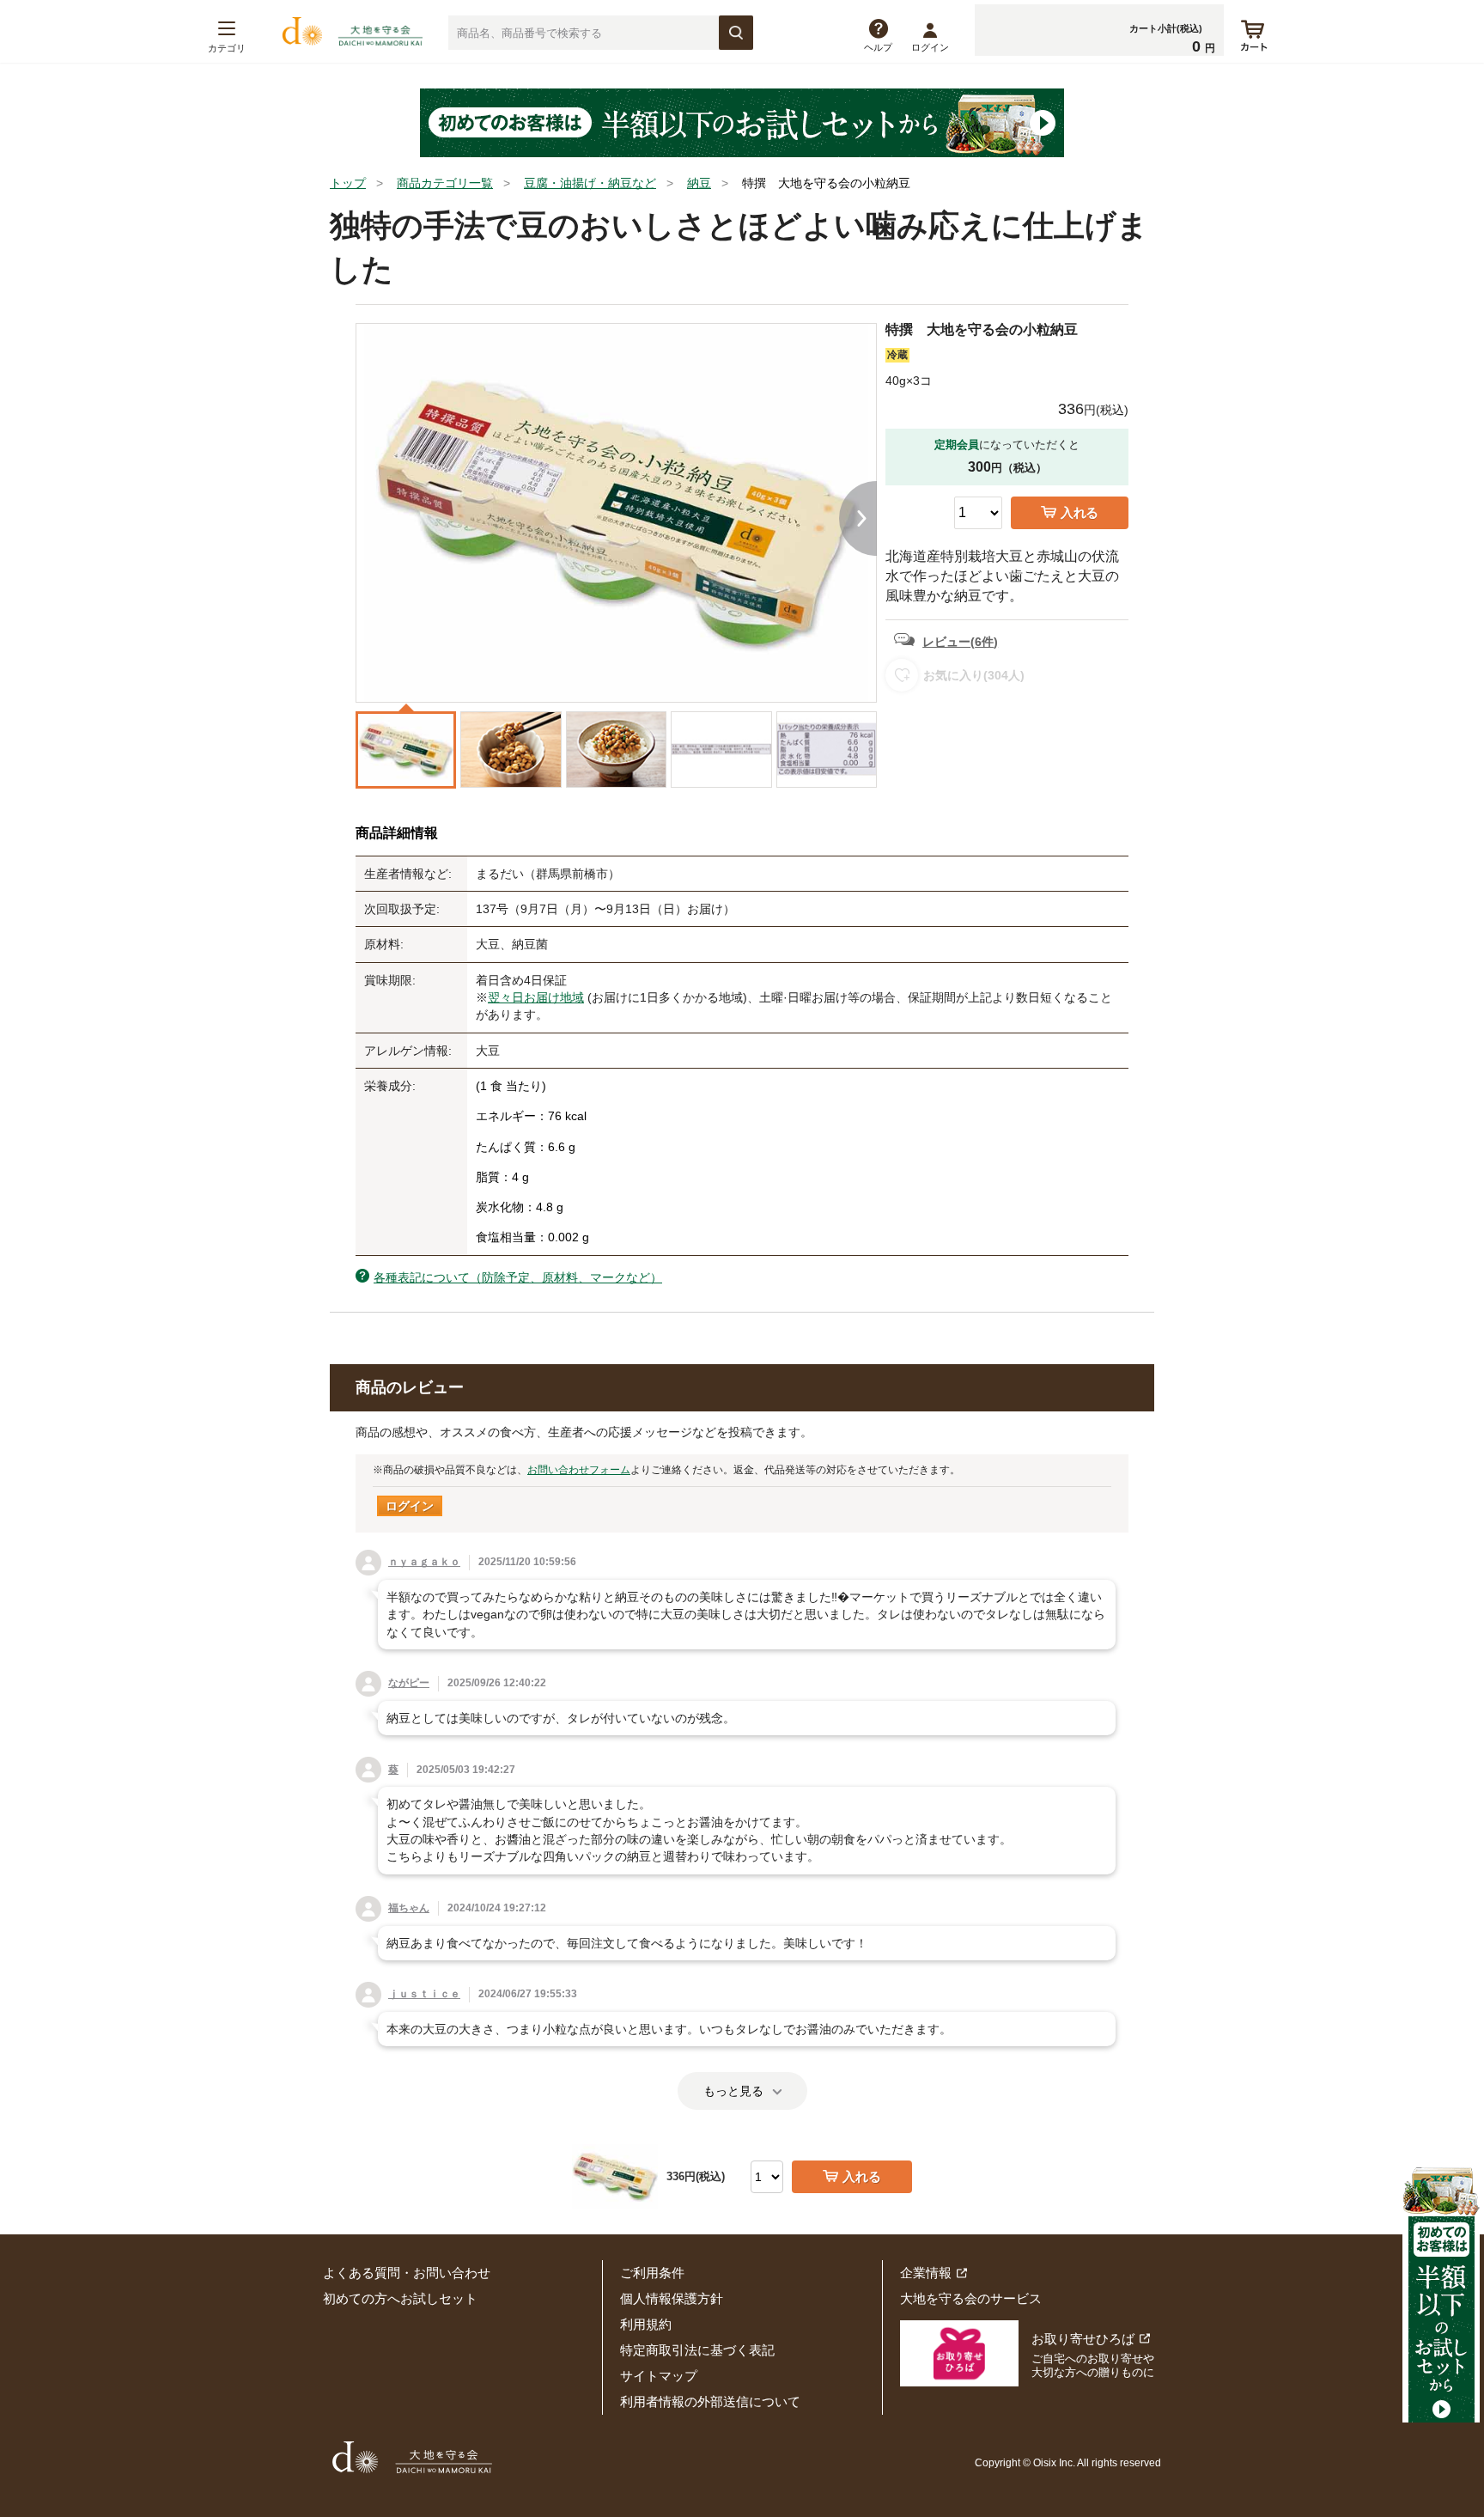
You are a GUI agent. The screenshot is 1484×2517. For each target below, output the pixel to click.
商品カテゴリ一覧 (445, 183)
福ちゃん (409, 1908)
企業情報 (926, 2273)
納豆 (699, 183)
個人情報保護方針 (672, 2298)
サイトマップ (659, 2376)
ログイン (930, 47)
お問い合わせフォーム (579, 1470)
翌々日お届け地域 (536, 997)
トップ (348, 183)
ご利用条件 (652, 2273)
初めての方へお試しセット (400, 2298)
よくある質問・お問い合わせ (407, 2273)
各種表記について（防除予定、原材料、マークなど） (518, 1277)
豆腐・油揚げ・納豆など (590, 183)
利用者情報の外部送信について (710, 2401)
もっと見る (733, 2091)
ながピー (409, 1683)
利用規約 (646, 2324)
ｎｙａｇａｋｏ (424, 1562)
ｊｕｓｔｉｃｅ (424, 1994)
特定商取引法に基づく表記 (697, 2350)
